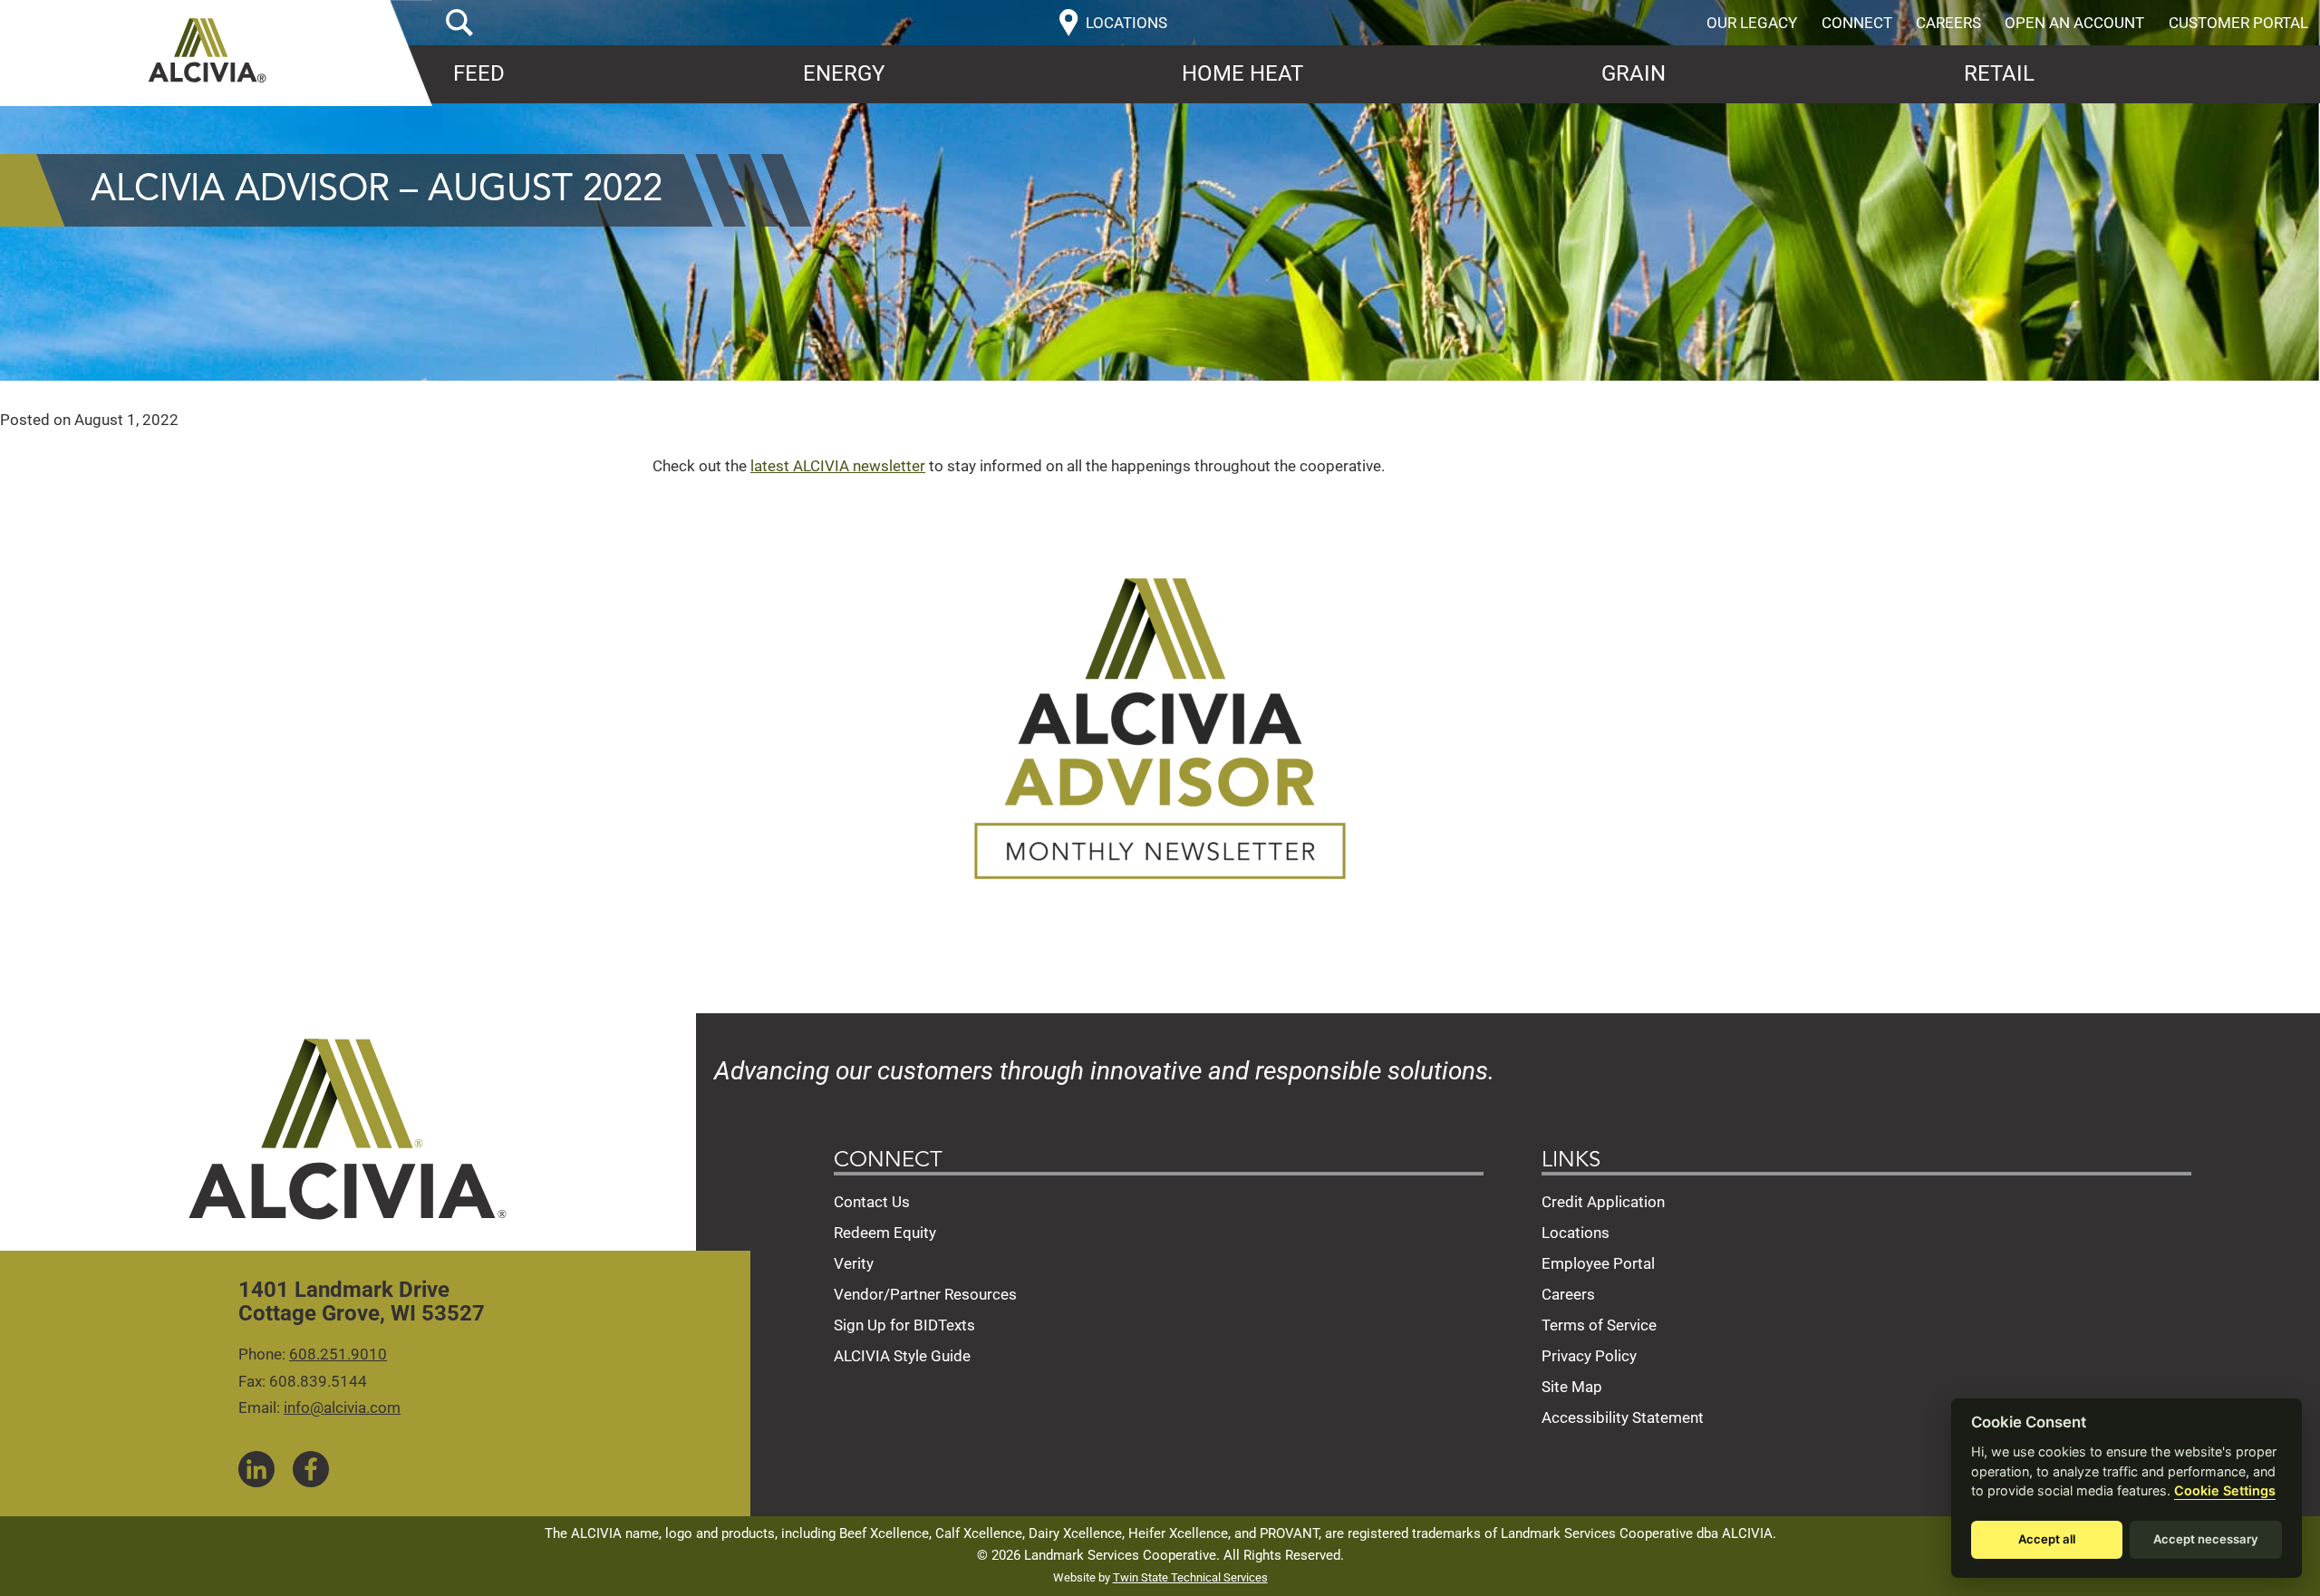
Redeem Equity (885, 1233)
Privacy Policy (1589, 1356)
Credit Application (1603, 1202)
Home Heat (1242, 73)
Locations (1576, 1233)
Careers (1948, 23)
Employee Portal (1598, 1263)
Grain (1634, 73)
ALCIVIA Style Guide (902, 1356)
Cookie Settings (2225, 1490)
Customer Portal (2238, 23)
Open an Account (2074, 23)
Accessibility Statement (1623, 1417)
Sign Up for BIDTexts (904, 1325)
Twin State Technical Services (1190, 1577)
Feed (479, 73)
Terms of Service (1599, 1325)
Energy (844, 73)
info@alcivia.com (342, 1407)
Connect (1857, 23)
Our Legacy (1752, 23)
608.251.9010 (338, 1354)
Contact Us (872, 1202)
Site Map (1572, 1387)
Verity (854, 1263)
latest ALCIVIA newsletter (838, 466)
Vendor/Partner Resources (925, 1294)
